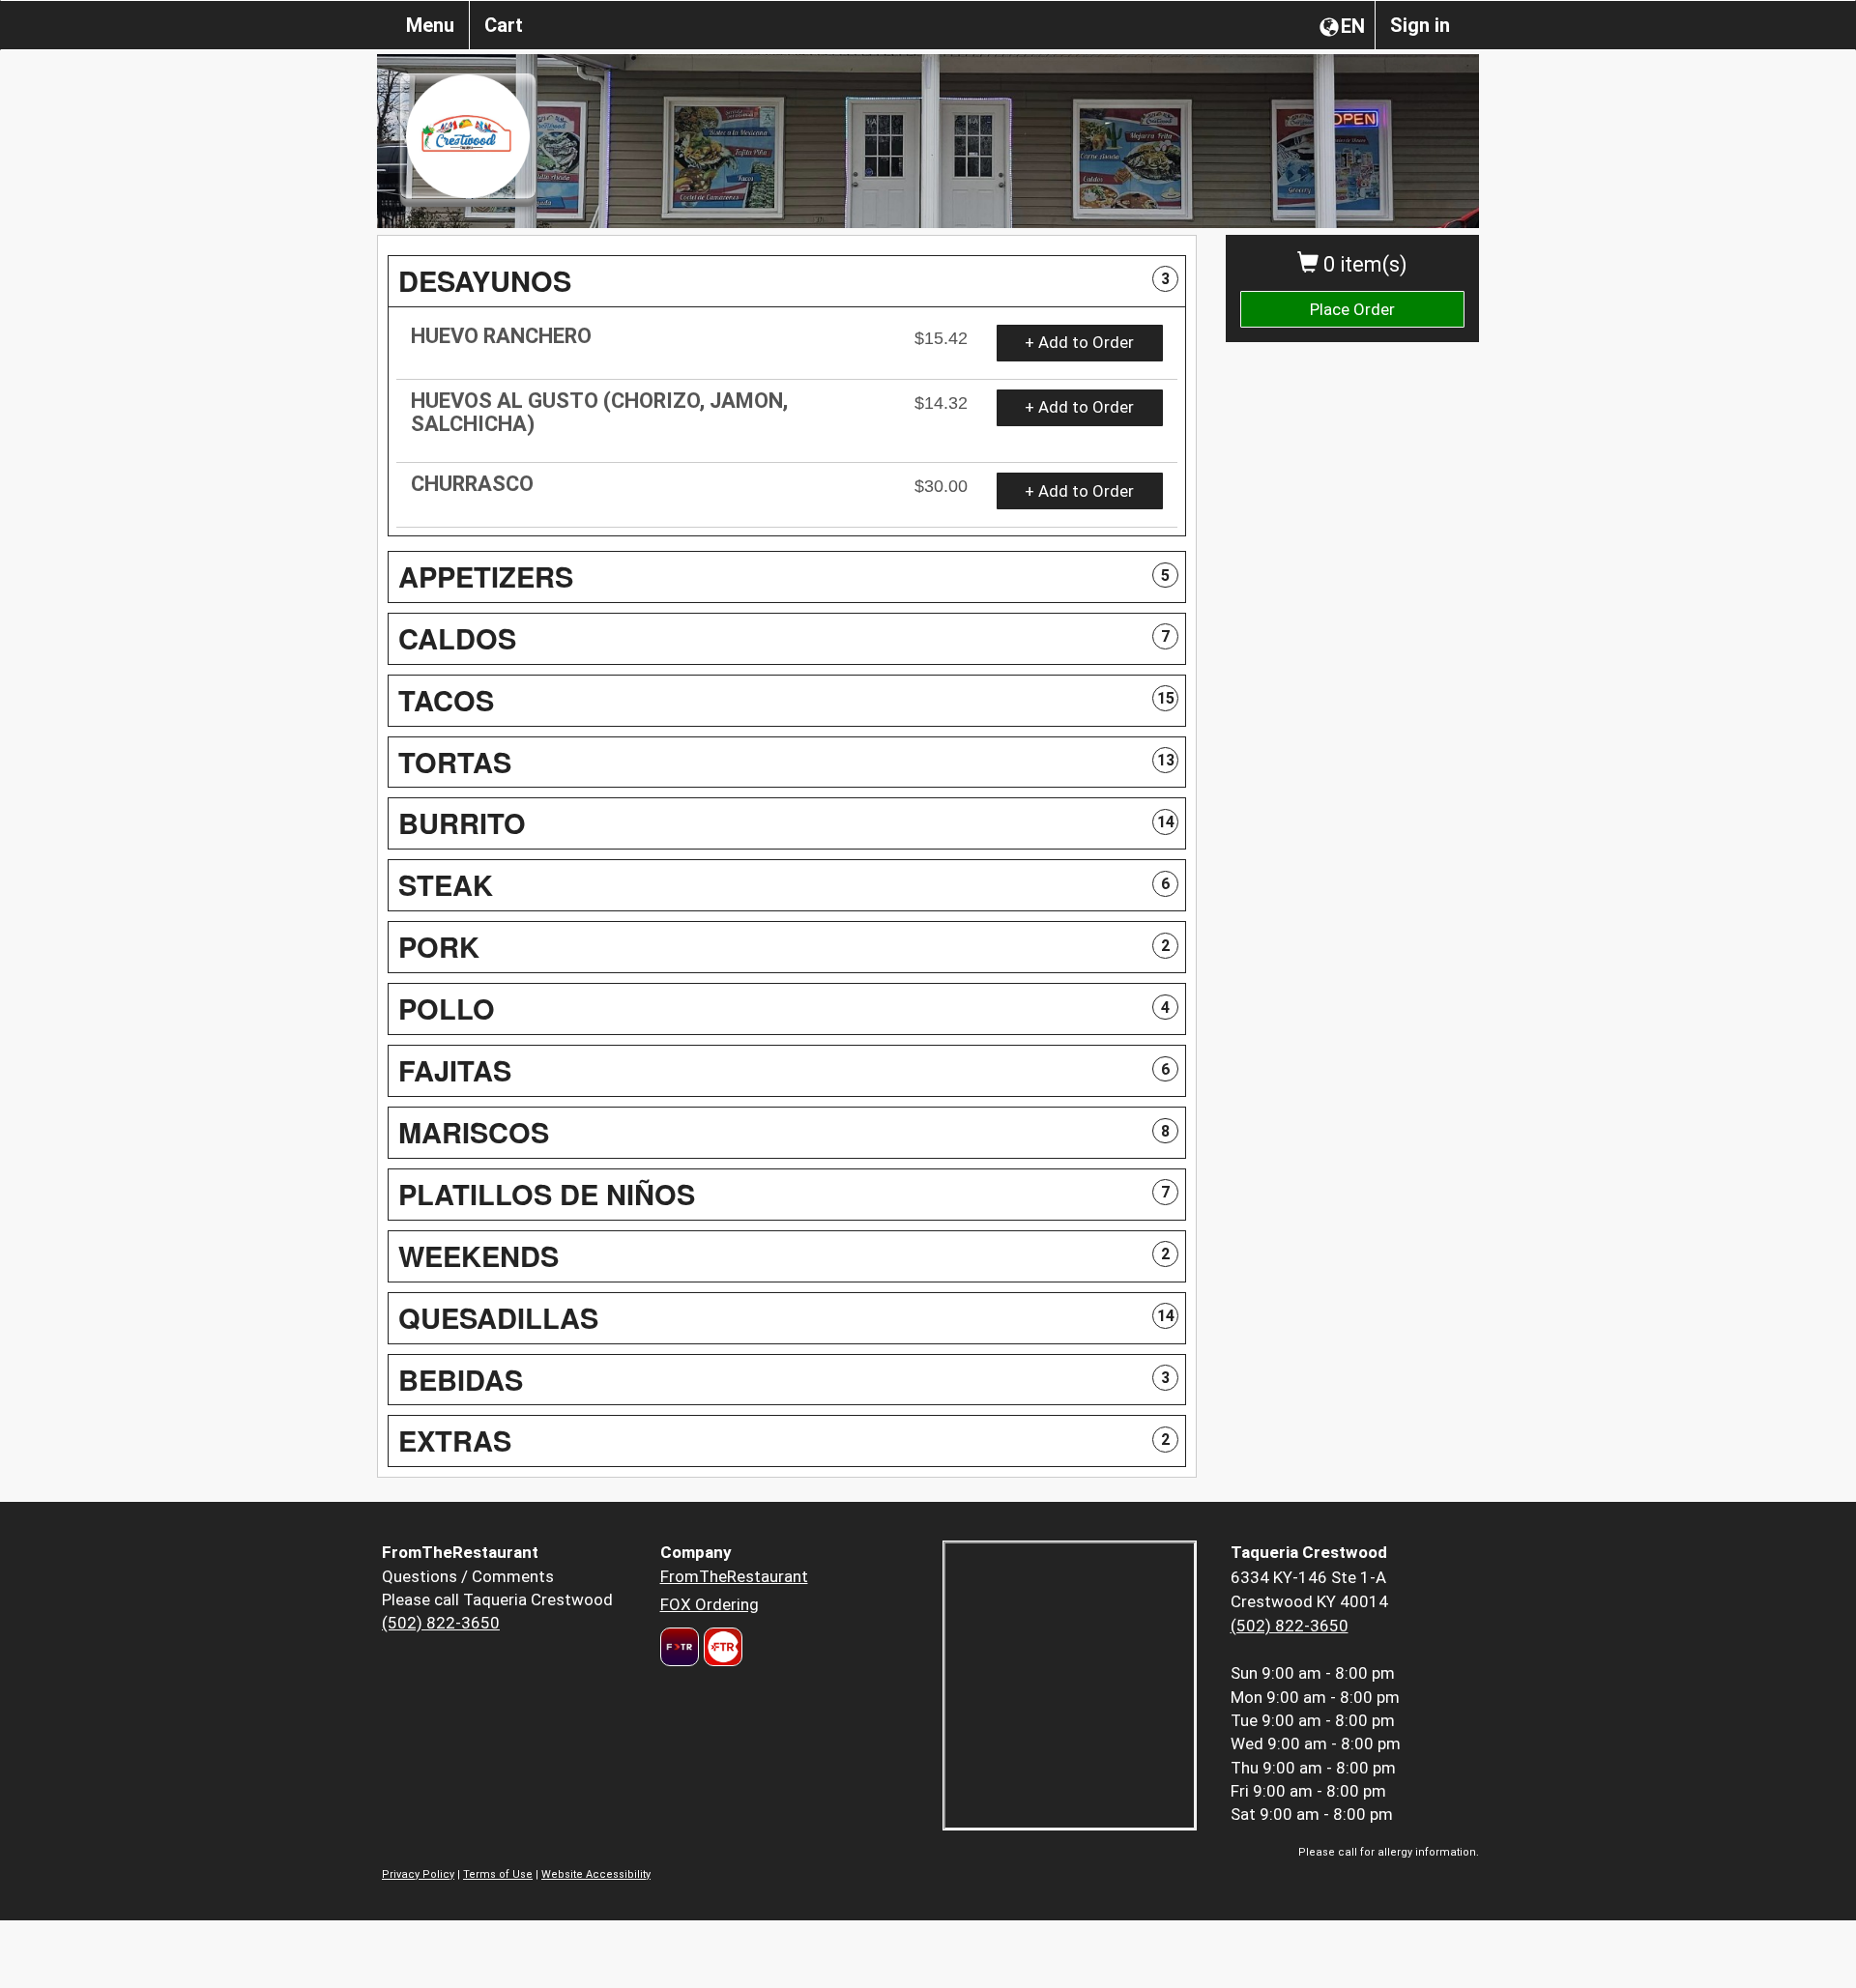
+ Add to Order (1079, 342)
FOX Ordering (710, 1604)
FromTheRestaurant (734, 1576)
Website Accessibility (596, 1874)
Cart (504, 25)
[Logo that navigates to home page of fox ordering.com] (721, 1647)
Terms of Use (498, 1874)
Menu (430, 25)
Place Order (1352, 309)
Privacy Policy (418, 1874)
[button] (787, 281)
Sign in (1420, 25)
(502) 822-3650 (441, 1623)
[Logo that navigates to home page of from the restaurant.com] (680, 1647)
